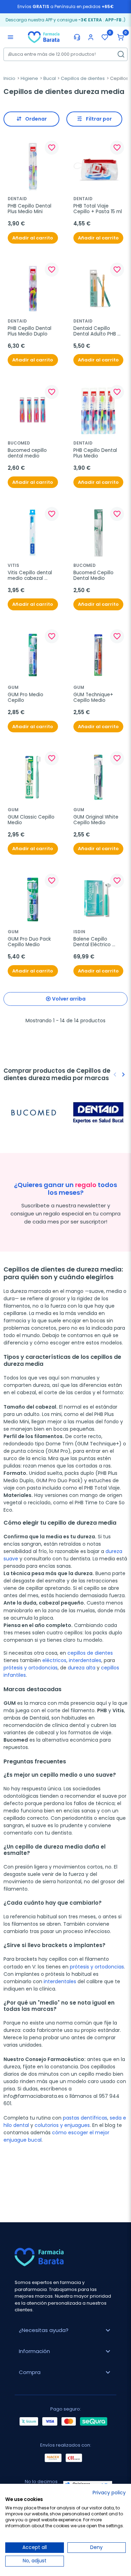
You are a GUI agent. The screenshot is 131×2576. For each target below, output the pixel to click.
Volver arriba (69, 999)
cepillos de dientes (90, 1653)
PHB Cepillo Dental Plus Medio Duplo (30, 331)
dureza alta (82, 1668)
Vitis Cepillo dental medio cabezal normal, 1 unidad (31, 576)
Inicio (9, 78)
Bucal (50, 78)
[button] (121, 37)
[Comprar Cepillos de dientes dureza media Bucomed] (34, 1113)
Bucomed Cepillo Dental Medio (94, 576)
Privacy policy (109, 2493)
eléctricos (54, 1660)
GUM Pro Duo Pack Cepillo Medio (30, 942)
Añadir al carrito (33, 238)
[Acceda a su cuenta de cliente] (91, 37)
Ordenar (36, 119)
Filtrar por (99, 119)
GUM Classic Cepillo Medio (32, 820)
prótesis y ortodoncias (31, 1668)
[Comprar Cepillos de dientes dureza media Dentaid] (98, 1112)
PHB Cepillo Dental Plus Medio (96, 453)
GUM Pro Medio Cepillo (26, 698)
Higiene (29, 78)
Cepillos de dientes (83, 78)
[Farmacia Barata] (44, 37)
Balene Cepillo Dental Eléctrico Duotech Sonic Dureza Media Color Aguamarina (97, 942)
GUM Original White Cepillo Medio (97, 820)
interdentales (85, 1660)
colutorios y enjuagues (62, 2125)
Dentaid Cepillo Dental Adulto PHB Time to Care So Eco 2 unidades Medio (98, 331)
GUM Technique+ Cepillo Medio (94, 698)
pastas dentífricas (85, 2118)
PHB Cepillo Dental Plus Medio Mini (30, 209)
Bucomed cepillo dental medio (28, 453)
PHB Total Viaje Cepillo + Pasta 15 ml (98, 209)
